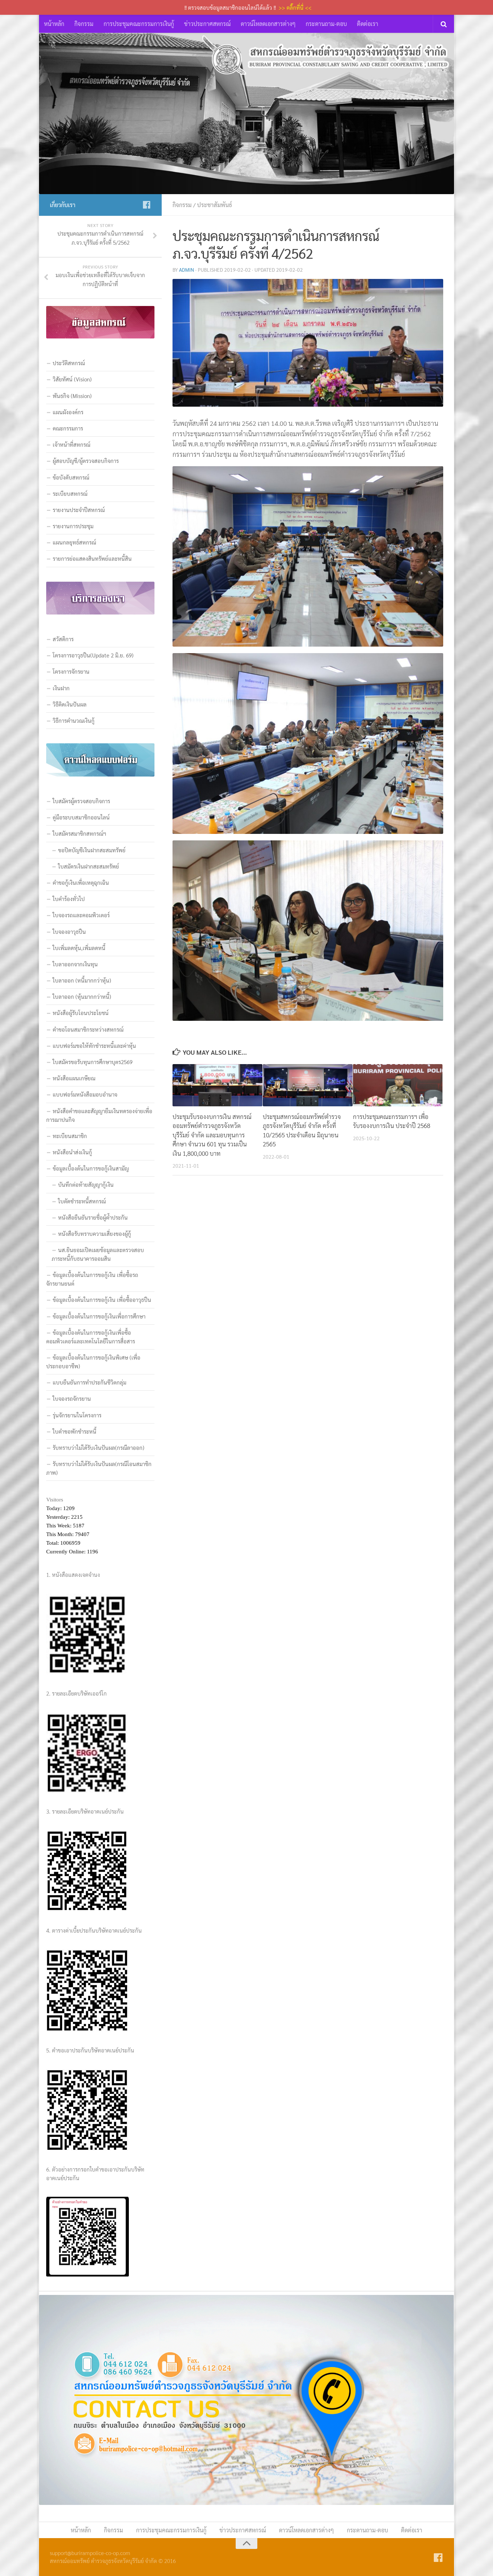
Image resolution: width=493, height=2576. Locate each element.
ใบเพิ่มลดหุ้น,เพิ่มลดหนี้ (79, 948)
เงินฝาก (61, 688)
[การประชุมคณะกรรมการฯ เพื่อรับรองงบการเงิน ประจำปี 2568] (398, 1085)
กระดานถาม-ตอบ (326, 24)
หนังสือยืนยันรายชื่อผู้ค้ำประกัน (93, 1217)
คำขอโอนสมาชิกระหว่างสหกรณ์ (88, 1029)
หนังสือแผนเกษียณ (74, 1078)
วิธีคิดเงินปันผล (70, 704)
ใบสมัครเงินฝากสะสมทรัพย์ (89, 866)
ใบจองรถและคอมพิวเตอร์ (81, 915)
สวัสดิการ (63, 639)
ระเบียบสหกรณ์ (70, 493)
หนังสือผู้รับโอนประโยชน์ (81, 1013)
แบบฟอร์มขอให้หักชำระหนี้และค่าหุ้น (94, 1046)
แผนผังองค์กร (68, 412)
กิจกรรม (84, 24)
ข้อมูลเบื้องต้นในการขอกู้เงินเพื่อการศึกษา (99, 1316)
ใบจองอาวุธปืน (69, 931)
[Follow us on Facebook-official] (147, 205)
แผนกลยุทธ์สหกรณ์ (74, 542)
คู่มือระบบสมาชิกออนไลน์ (81, 817)
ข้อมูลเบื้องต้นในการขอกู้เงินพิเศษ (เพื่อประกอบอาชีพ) (93, 1362)
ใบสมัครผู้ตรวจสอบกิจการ (81, 801)
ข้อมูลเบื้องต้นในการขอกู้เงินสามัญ (91, 1168)
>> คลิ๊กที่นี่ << (295, 7)
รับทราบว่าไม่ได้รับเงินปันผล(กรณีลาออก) (99, 1447)
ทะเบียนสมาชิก (70, 1136)
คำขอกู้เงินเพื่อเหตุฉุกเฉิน (81, 882)
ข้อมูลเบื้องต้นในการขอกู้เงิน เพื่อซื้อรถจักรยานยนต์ (92, 1279)
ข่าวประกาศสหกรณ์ (207, 24)
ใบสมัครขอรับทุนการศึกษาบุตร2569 (93, 1062)
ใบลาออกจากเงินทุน (75, 964)
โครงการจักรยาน (71, 671)
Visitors (55, 1500)
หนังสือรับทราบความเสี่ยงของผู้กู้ (95, 1234)
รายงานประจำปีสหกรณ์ (79, 510)
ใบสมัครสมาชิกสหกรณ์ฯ (79, 833)
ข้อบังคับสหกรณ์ (71, 477)
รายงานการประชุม (73, 526)
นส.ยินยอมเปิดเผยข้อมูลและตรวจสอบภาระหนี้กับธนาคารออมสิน (98, 1254)
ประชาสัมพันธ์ (215, 205)
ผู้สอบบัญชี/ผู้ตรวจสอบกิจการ (86, 461)
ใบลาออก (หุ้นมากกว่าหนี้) (82, 996)
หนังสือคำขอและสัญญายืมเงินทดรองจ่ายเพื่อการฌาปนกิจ (99, 1115)
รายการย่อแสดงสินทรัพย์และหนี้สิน (92, 558)
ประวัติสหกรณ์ (69, 363)
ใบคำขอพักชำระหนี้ (75, 1431)
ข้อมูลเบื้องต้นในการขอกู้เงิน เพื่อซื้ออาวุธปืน (102, 1300)
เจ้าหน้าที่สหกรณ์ (71, 444)
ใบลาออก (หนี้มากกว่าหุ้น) (82, 980)
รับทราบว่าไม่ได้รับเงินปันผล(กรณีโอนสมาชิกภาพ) (99, 1468)
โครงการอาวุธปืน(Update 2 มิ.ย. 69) (93, 655)
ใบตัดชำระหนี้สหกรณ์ (82, 1201)
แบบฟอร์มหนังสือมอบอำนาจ (85, 1094)
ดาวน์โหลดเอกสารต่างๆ (268, 24)
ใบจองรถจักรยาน (72, 1398)
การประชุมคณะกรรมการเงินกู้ (139, 24)
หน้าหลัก (54, 24)
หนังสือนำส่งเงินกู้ (72, 1152)
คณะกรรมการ (68, 428)
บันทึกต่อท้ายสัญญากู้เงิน (86, 1184)
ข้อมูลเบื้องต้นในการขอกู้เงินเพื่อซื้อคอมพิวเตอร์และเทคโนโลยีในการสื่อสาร (91, 1337)
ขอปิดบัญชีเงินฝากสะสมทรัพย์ (92, 850)
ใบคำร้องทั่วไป (69, 899)
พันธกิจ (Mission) (72, 396)
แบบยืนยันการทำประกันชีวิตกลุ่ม (90, 1382)
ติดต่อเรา (368, 24)
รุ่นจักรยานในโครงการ (77, 1415)
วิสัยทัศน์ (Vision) (72, 379)
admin (187, 270)
